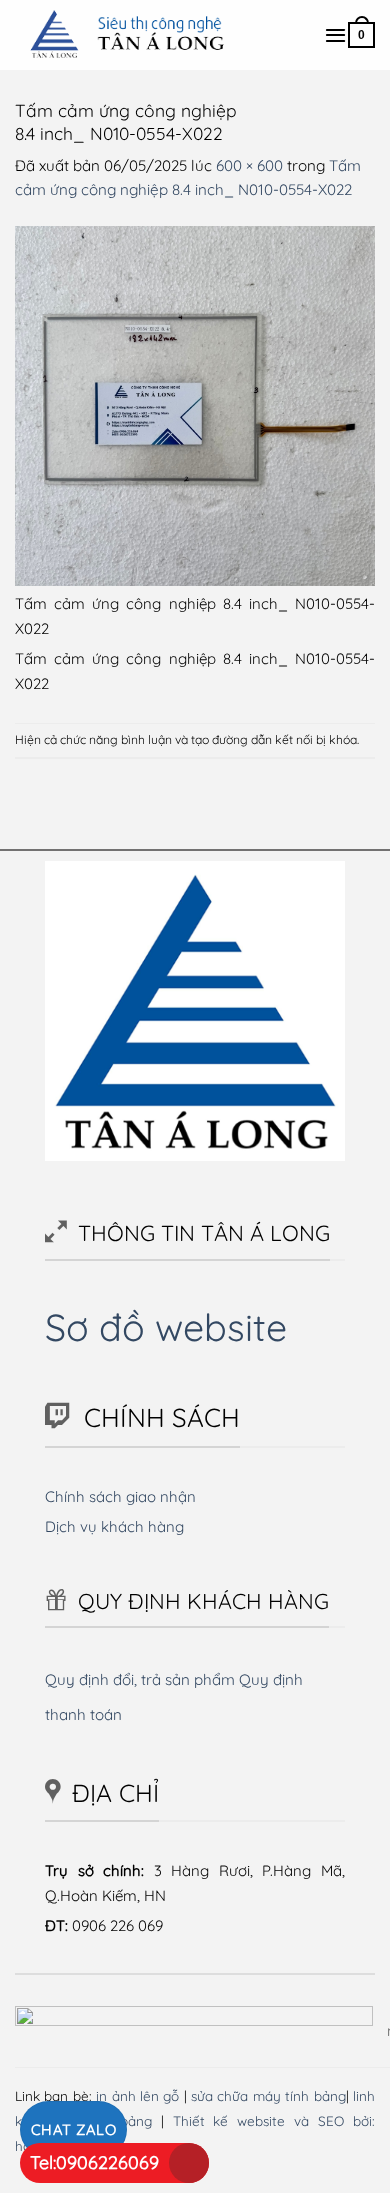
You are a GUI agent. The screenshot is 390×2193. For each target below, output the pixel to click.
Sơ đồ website (166, 1326)
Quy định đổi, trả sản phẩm (140, 1679)
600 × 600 (249, 165)
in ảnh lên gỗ (137, 2095)
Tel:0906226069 (94, 2162)
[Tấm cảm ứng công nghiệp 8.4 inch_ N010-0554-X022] (195, 403)
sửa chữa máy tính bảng (268, 2095)
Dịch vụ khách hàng (114, 1526)
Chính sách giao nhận (120, 1496)
